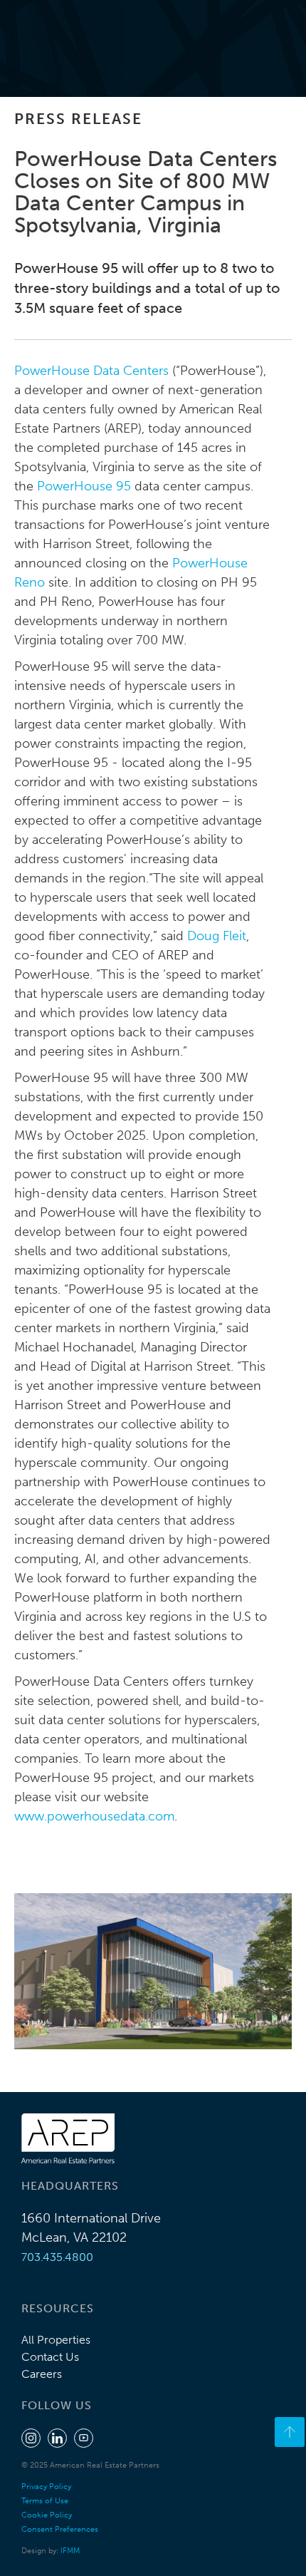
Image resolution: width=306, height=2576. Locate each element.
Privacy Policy (46, 2487)
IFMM (70, 2551)
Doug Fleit (217, 936)
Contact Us (50, 2357)
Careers (42, 2374)
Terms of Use (45, 2501)
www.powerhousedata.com (94, 1816)
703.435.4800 (57, 2257)
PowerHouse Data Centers (91, 371)
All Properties (56, 2340)
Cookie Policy (47, 2515)
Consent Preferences (60, 2529)
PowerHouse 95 (84, 486)
